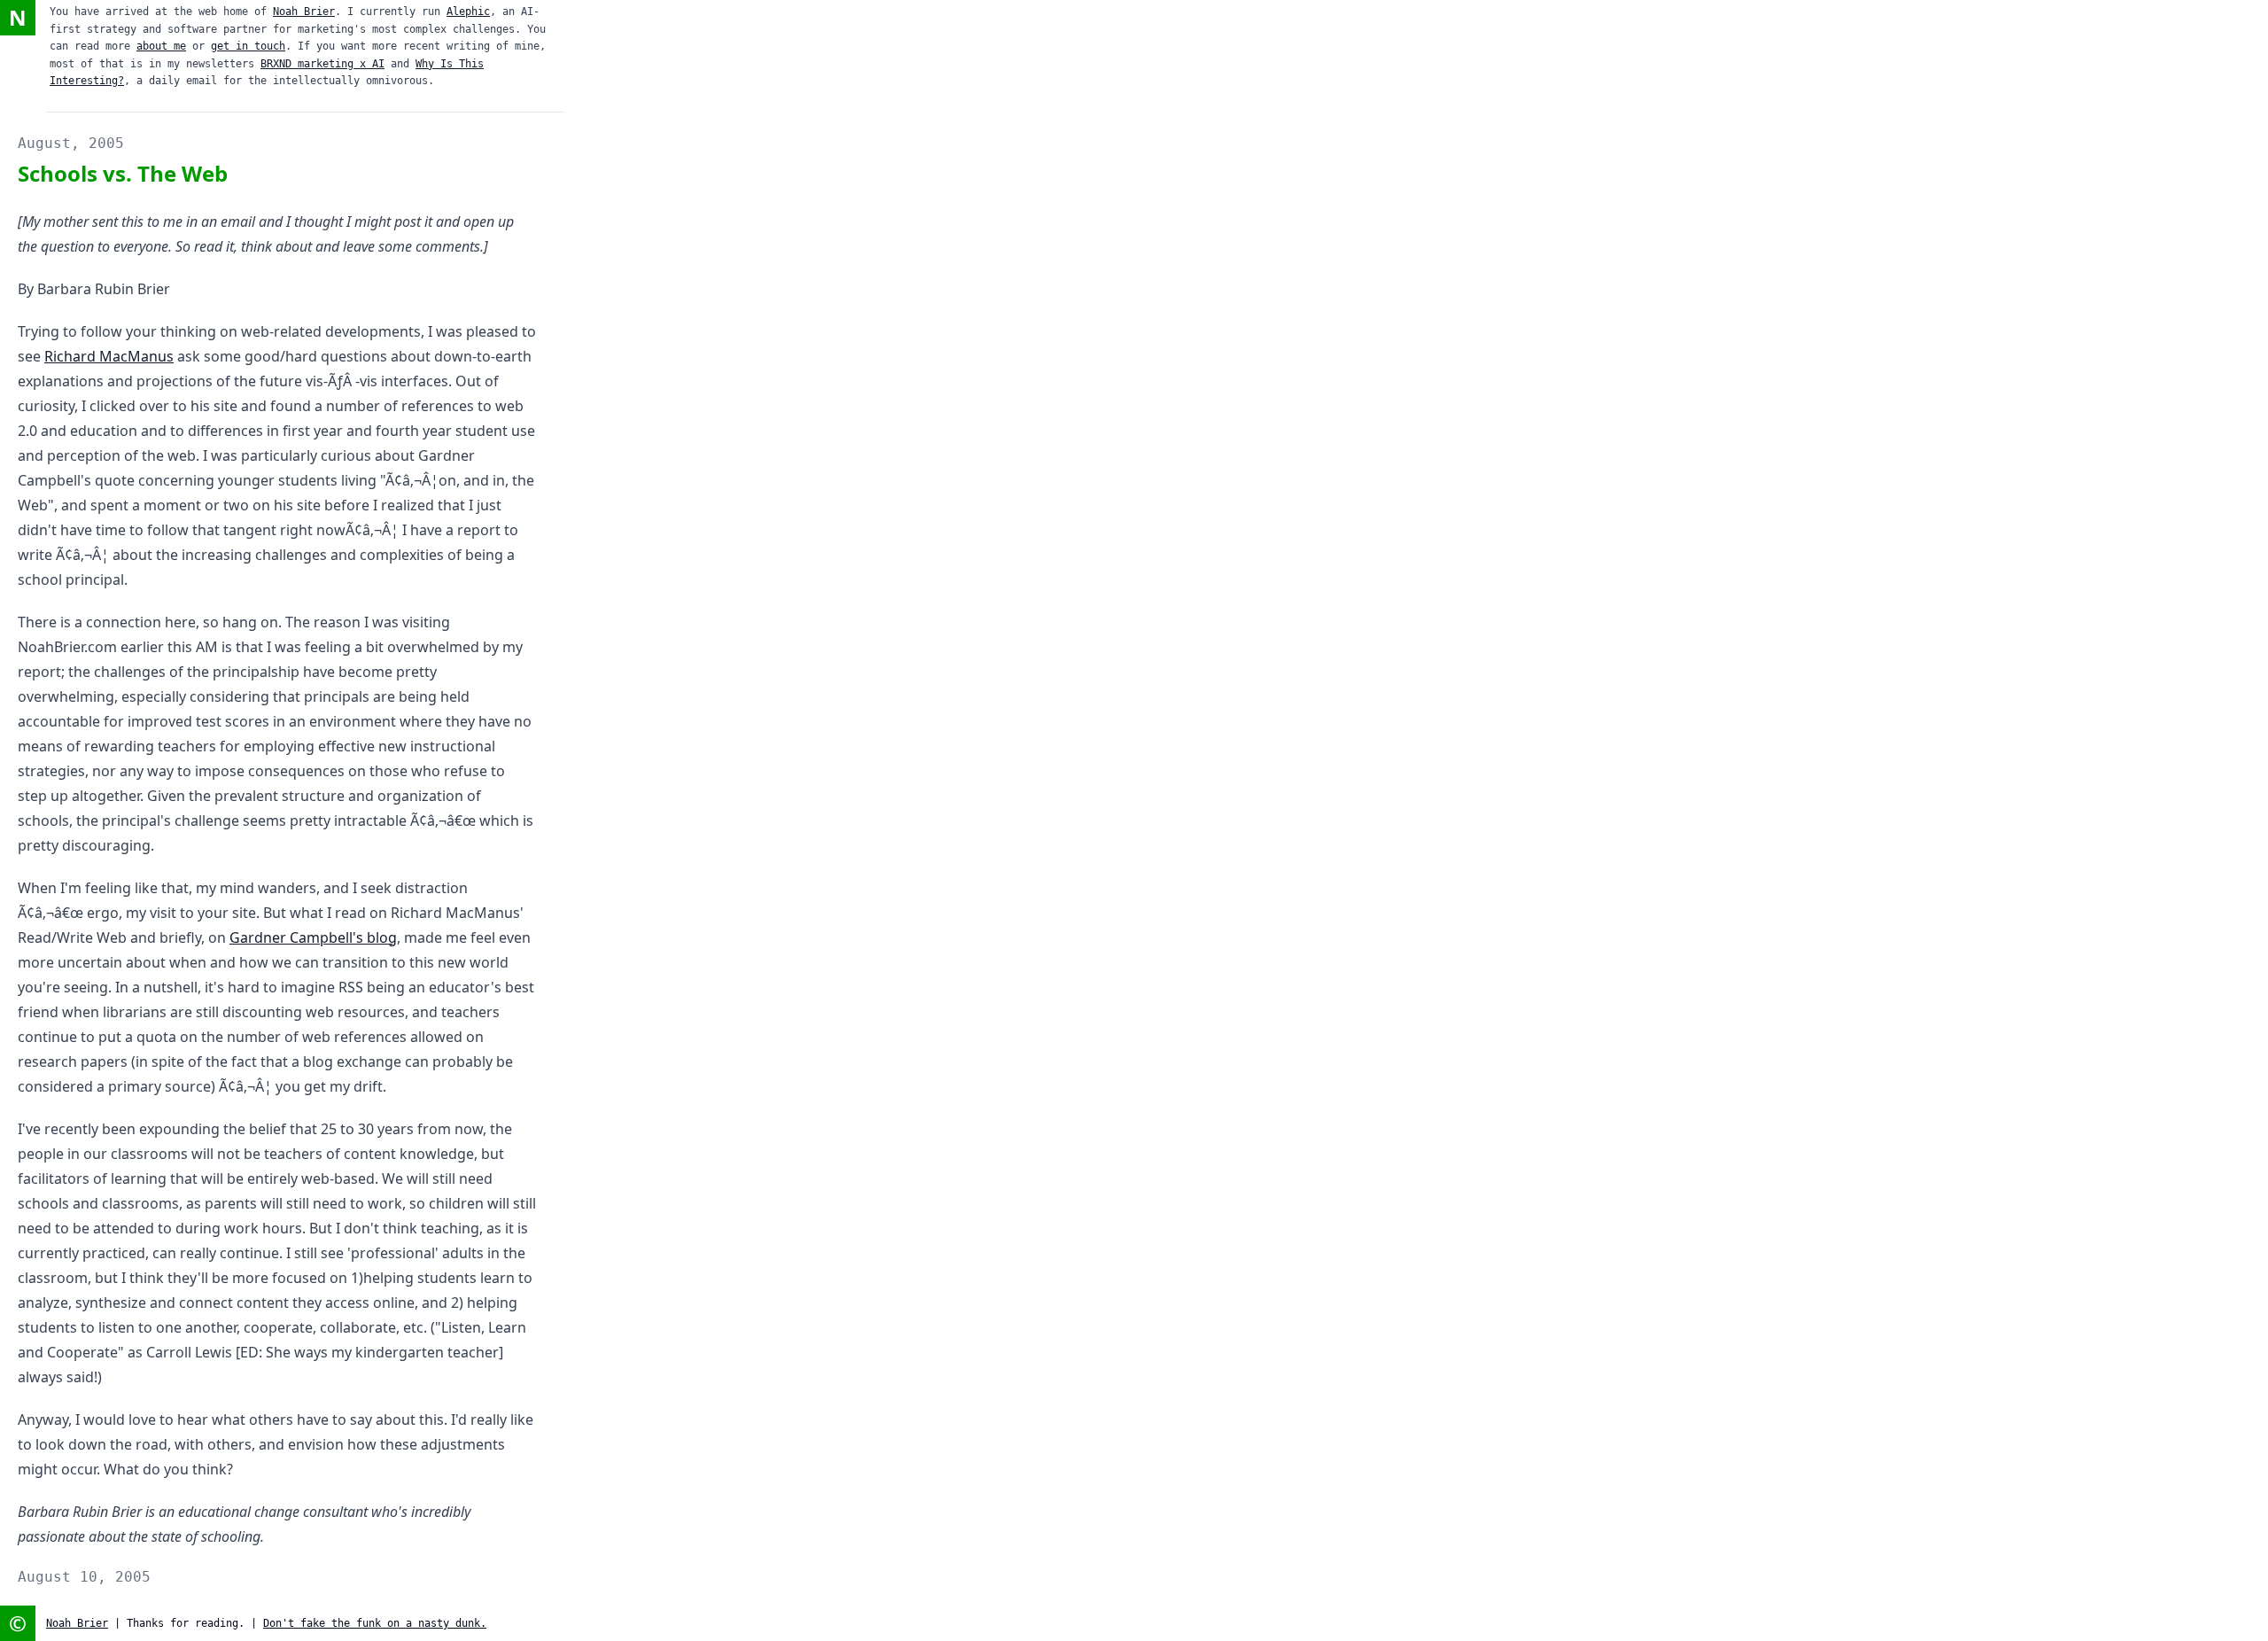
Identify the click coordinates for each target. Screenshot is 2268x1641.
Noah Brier (304, 12)
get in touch (248, 46)
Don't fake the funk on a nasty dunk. (375, 1623)
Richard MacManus (109, 356)
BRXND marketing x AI (322, 64)
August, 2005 (71, 143)
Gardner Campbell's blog (313, 937)
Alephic (468, 12)
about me (161, 46)
